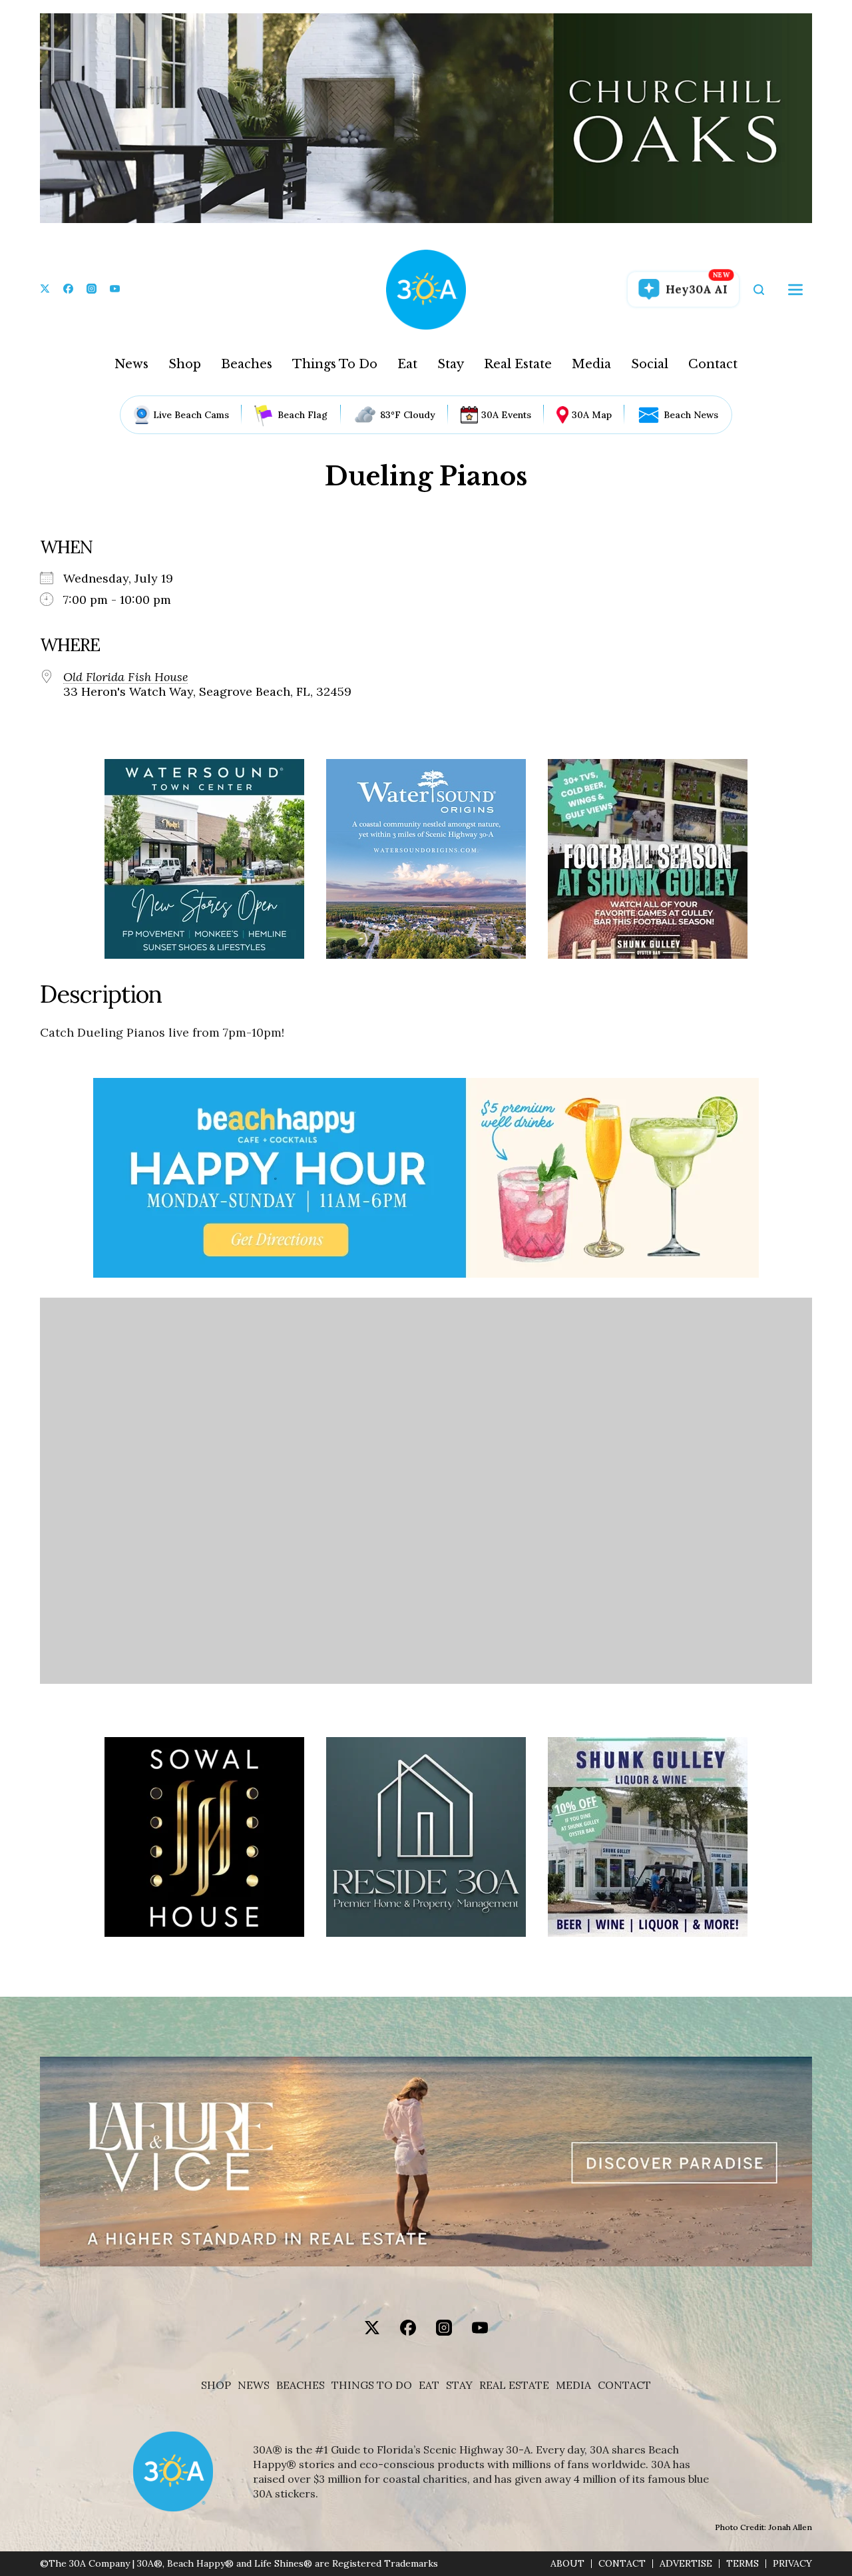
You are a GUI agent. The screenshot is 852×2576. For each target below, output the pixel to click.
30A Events (506, 415)
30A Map (592, 415)
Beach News (691, 415)
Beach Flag (303, 415)
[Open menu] (795, 290)
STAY (459, 2385)
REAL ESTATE (514, 2385)
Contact (713, 364)
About (567, 2564)
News (131, 364)
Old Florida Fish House (126, 677)
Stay (451, 364)
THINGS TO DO (372, 2385)
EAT (429, 2385)
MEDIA (573, 2385)
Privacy (792, 2564)
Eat (407, 364)
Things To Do (335, 364)
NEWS (254, 2385)
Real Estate (518, 364)
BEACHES (301, 2385)
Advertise (686, 2564)
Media (591, 364)
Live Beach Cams (191, 415)
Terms (743, 2564)
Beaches (247, 364)
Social (650, 364)
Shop (185, 364)
